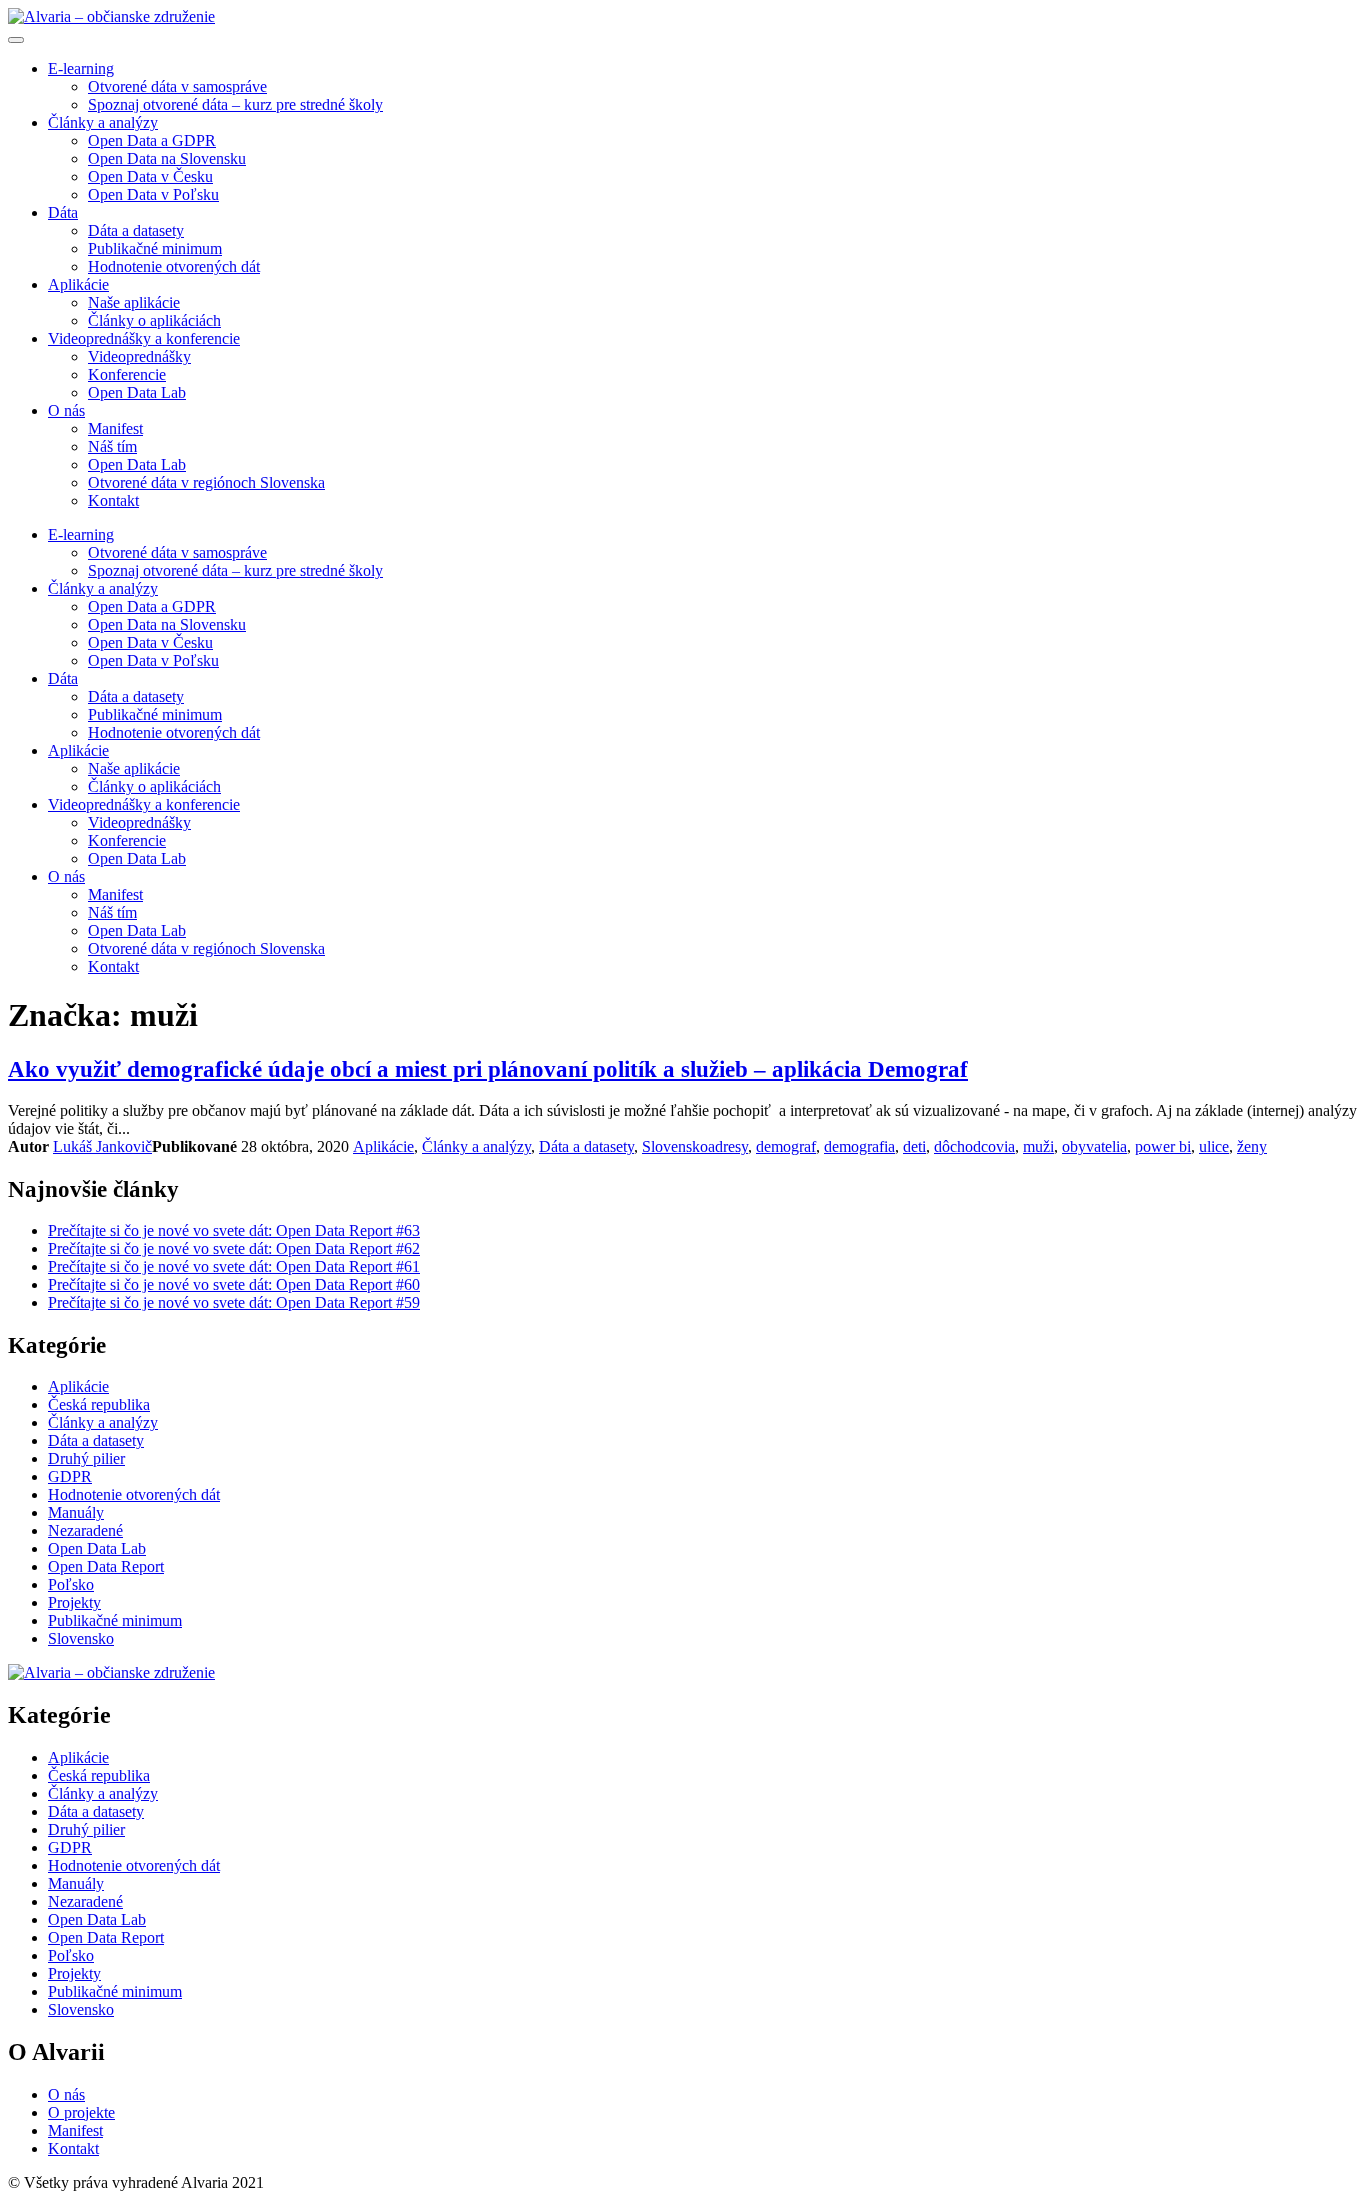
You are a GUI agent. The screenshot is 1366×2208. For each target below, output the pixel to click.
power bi (1163, 1146)
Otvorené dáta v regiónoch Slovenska (206, 482)
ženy (1252, 1146)
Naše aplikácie (134, 302)
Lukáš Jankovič (102, 1146)
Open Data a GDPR (152, 140)
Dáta (63, 212)
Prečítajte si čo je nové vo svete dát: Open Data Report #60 (234, 1284)
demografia (859, 1146)
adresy (728, 1146)
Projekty (74, 1602)
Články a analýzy (103, 122)
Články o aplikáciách (154, 320)
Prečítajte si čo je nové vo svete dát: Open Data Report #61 (234, 1266)
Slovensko (675, 1146)
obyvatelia (1094, 1146)
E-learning (81, 68)
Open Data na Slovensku (167, 158)
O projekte (81, 2112)
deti (914, 1146)
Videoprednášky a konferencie (144, 338)
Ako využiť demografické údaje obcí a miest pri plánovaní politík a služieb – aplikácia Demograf (488, 1069)
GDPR (70, 1476)
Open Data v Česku (150, 176)
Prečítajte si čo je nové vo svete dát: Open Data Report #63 (234, 1230)
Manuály (76, 1512)
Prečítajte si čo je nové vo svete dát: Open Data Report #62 (234, 1248)
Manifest (115, 428)
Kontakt (113, 500)
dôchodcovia (974, 1146)
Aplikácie (78, 284)
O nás (66, 410)
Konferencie (127, 374)
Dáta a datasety (136, 230)
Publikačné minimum (155, 248)
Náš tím (112, 446)
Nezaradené (85, 1530)
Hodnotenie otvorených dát (174, 266)
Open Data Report (106, 1566)
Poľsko (71, 1584)
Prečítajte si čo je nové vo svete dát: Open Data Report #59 (234, 1302)
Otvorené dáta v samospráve (177, 86)
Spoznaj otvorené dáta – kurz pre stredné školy (235, 104)
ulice (1214, 1146)
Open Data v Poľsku (153, 194)
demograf (786, 1146)
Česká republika (99, 1404)
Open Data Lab (137, 392)
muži (1038, 1146)
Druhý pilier (86, 1458)
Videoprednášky (139, 356)
